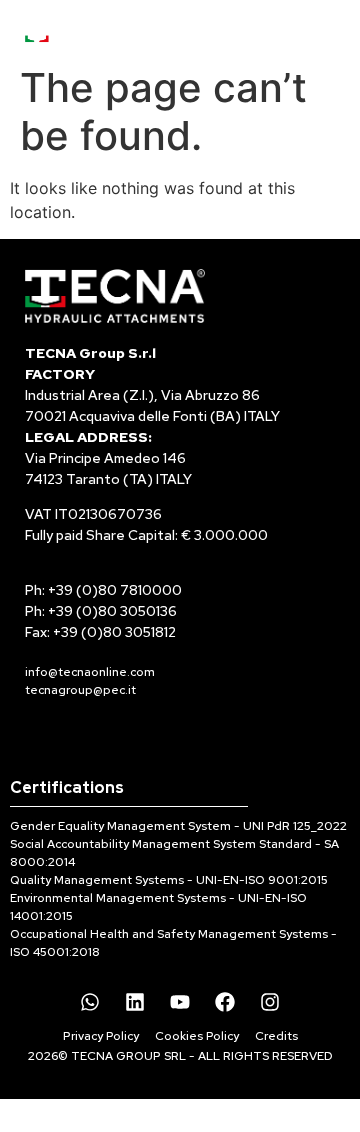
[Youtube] (180, 1002)
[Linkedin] (135, 1002)
